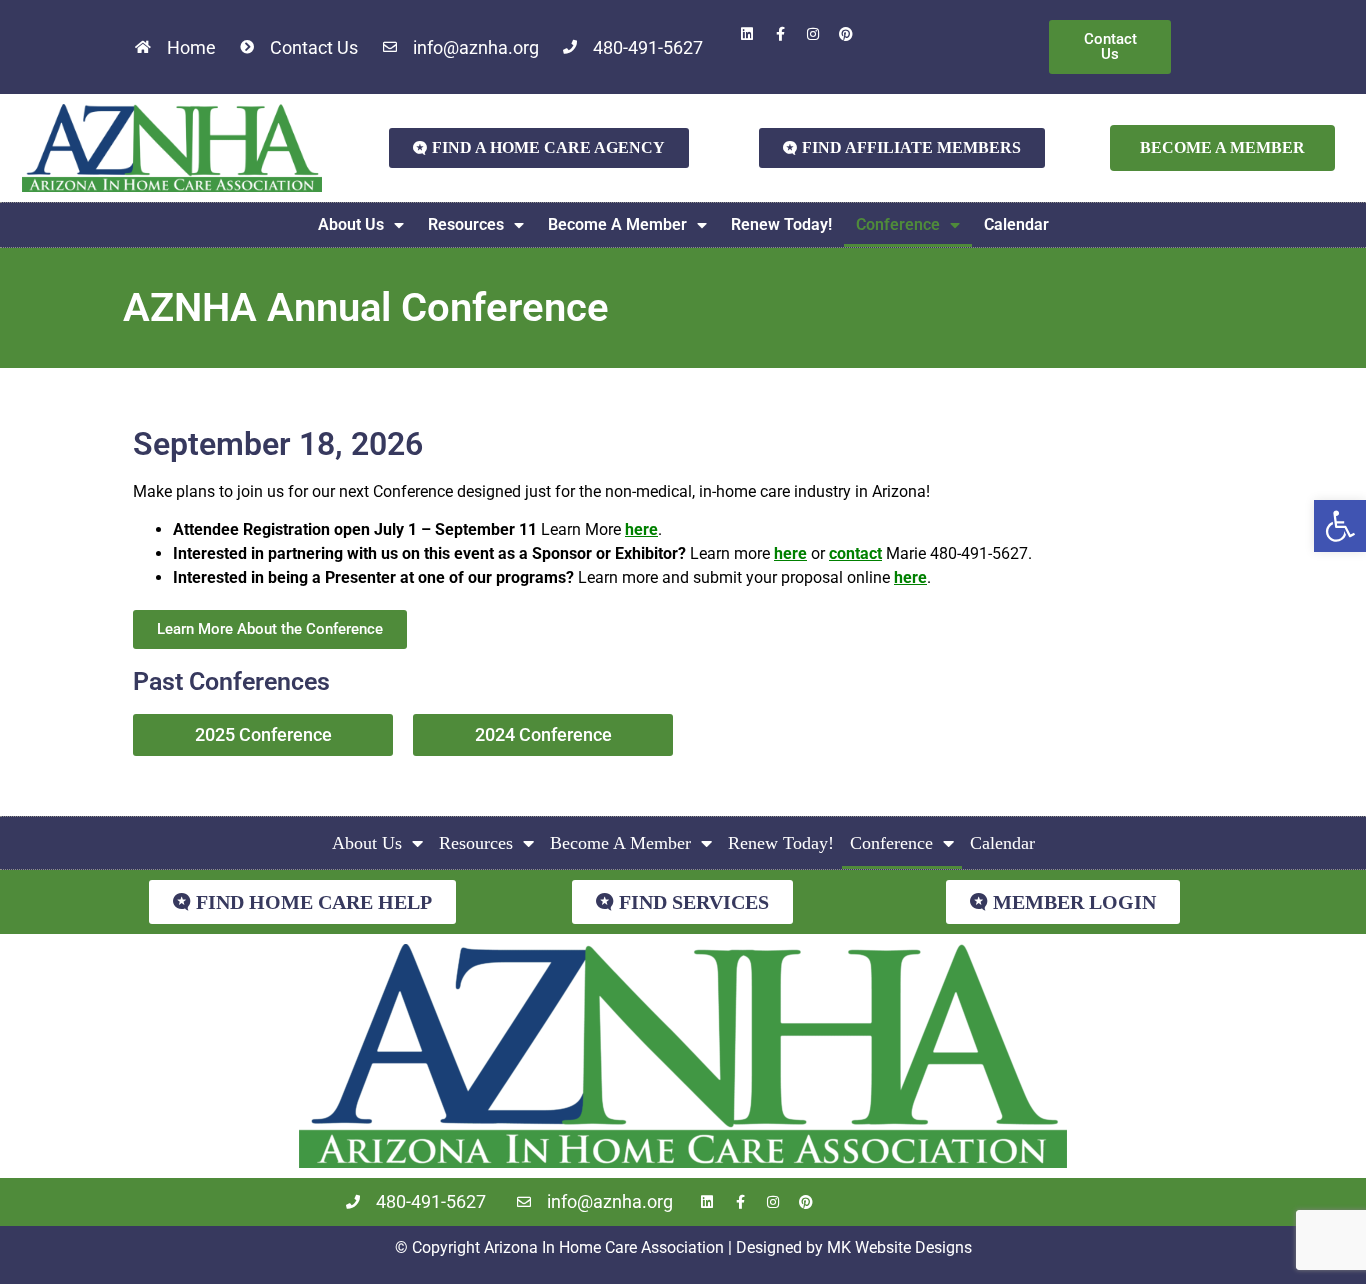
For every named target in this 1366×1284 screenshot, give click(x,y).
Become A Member (617, 224)
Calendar (1016, 224)
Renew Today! (781, 224)
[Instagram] (813, 34)
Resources (466, 224)
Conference (898, 224)
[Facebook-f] (780, 34)
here (641, 529)
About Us (351, 224)
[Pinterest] (846, 34)
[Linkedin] (747, 34)
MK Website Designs (899, 1247)
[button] (1340, 526)
